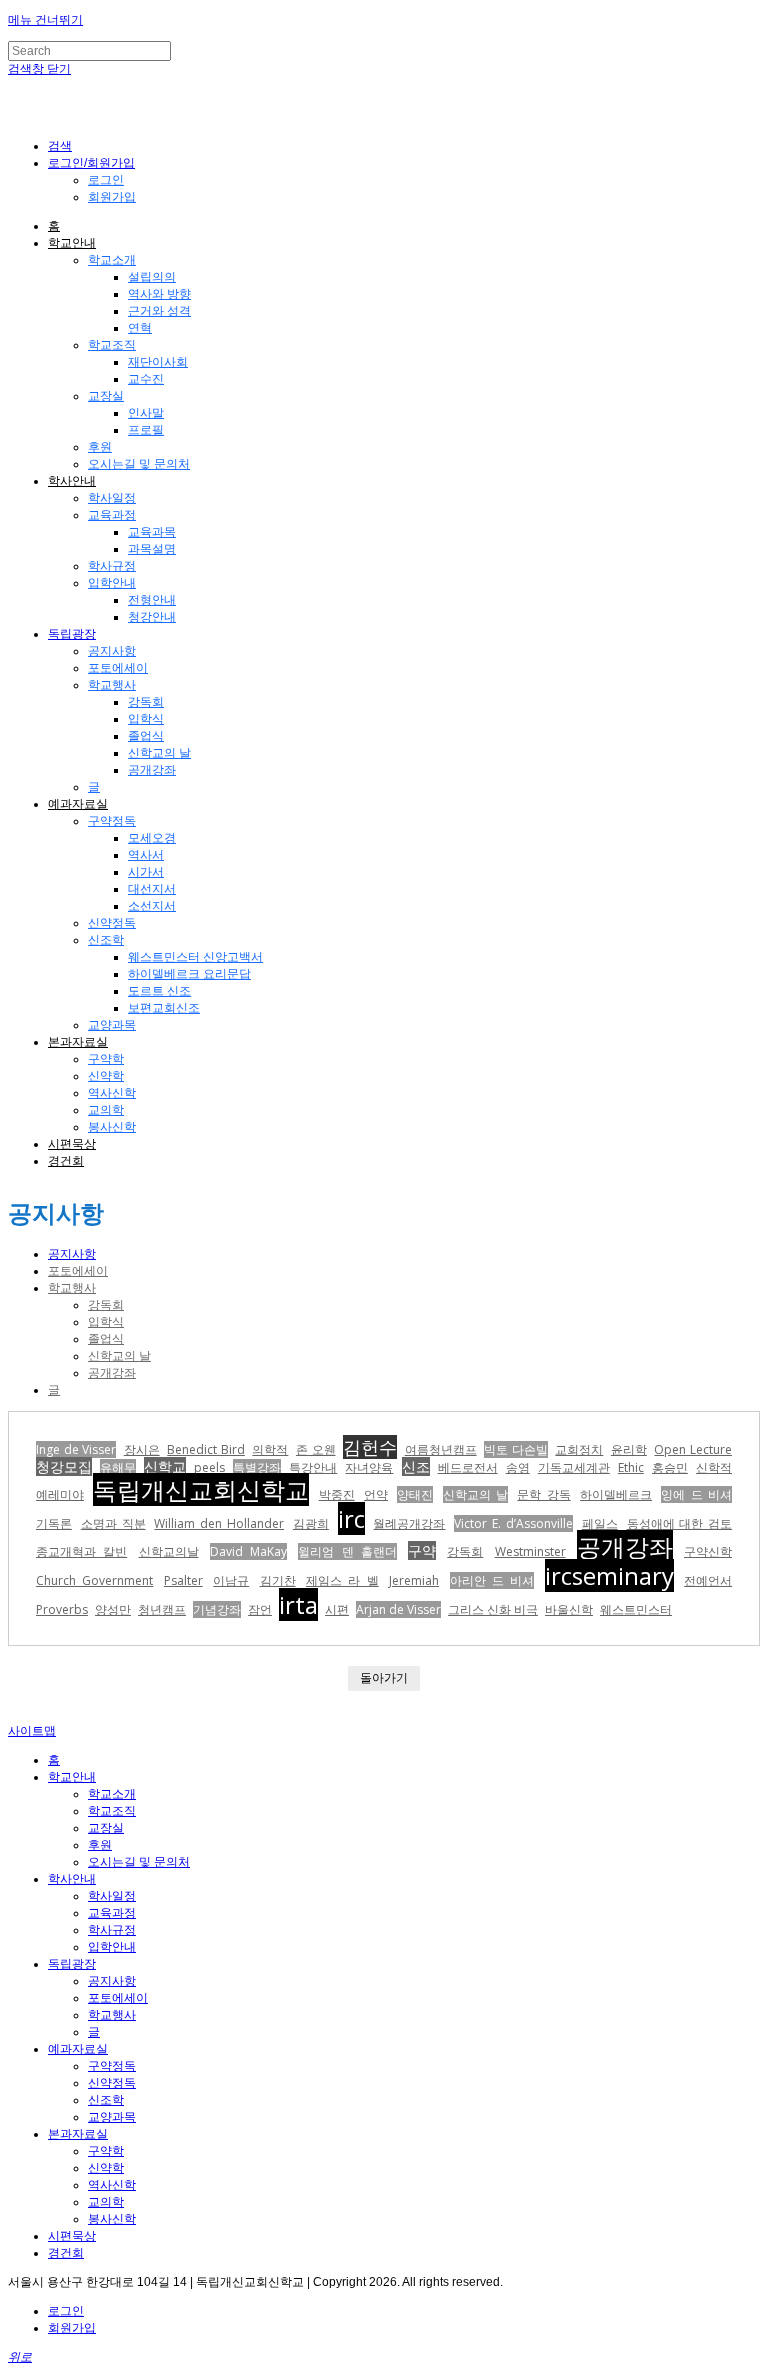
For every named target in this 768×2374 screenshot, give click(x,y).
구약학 (106, 1059)
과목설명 (152, 549)
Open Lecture (693, 1449)
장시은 (142, 1449)
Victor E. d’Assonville (513, 1523)
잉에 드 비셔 (696, 1494)
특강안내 (313, 1467)
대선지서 (152, 889)
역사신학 (112, 1093)
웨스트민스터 (636, 1609)
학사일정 (112, 498)
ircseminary (609, 1575)
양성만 (113, 1609)
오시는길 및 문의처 (139, 464)
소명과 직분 (113, 1523)
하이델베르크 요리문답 (189, 974)
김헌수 (370, 1447)
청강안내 (152, 617)
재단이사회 (158, 362)
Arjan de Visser (398, 1609)
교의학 (106, 1110)
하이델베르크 (616, 1494)
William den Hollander (219, 1523)
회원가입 (112, 197)
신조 (416, 1466)
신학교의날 (169, 1551)
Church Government (94, 1580)
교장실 (106, 396)
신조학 (106, 940)
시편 (337, 1609)
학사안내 (72, 481)
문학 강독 (543, 1494)
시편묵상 (72, 1144)
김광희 (311, 1523)
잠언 (260, 1609)
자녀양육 (369, 1467)
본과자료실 (78, 1042)
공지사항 (112, 651)
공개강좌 (152, 770)
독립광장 (72, 634)
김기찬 (278, 1580)
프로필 (146, 430)
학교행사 (112, 685)
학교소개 (112, 260)
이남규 (231, 1580)
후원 (100, 447)
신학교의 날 (159, 753)
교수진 (146, 379)
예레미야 (60, 1494)
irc (351, 1518)
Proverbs (62, 1609)
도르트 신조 (159, 991)
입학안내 (112, 583)
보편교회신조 (164, 1008)
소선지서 (152, 906)
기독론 (54, 1523)
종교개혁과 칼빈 (81, 1551)
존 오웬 (316, 1449)
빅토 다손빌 (516, 1449)
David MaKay (248, 1551)
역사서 (146, 855)
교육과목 (152, 532)
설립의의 (152, 277)
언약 (376, 1494)
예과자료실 (78, 804)
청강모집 (64, 1466)
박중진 (337, 1494)
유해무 (118, 1467)
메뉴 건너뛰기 (45, 20)
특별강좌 (257, 1467)
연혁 (140, 328)
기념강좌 (217, 1609)
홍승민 (670, 1467)
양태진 (415, 1494)
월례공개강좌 (409, 1523)
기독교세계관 (574, 1467)
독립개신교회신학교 (201, 1489)
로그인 (106, 180)
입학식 (146, 719)
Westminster (530, 1551)
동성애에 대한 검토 (680, 1523)
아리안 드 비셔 (492, 1580)
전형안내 (152, 600)
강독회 (146, 702)
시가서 (146, 872)
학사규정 (112, 566)
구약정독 (112, 821)
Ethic (631, 1467)
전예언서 (708, 1580)
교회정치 (579, 1449)
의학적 (270, 1449)
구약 (422, 1550)
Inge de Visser (76, 1449)
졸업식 (146, 736)
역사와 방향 (159, 294)
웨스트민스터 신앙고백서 (195, 957)
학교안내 (72, 243)
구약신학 (708, 1551)
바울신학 (569, 1609)
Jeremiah (414, 1580)
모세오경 (152, 838)
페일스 (600, 1523)
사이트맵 (32, 1731)
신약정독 (112, 923)
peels (209, 1467)
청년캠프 (162, 1609)
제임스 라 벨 (342, 1580)
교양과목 (112, 1025)
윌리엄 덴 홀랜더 (347, 1551)
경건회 (66, 1161)
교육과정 (112, 515)
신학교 (165, 1466)
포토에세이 (118, 668)
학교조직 (112, 345)
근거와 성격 (159, 311)
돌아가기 (384, 1677)
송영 (518, 1467)
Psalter (183, 1580)
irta (298, 1604)
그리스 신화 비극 (493, 1609)
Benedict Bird (206, 1449)
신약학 (106, 1076)
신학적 (714, 1467)
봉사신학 (112, 1127)
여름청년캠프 (441, 1449)
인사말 (146, 413)
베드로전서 (468, 1467)
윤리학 (629, 1449)
